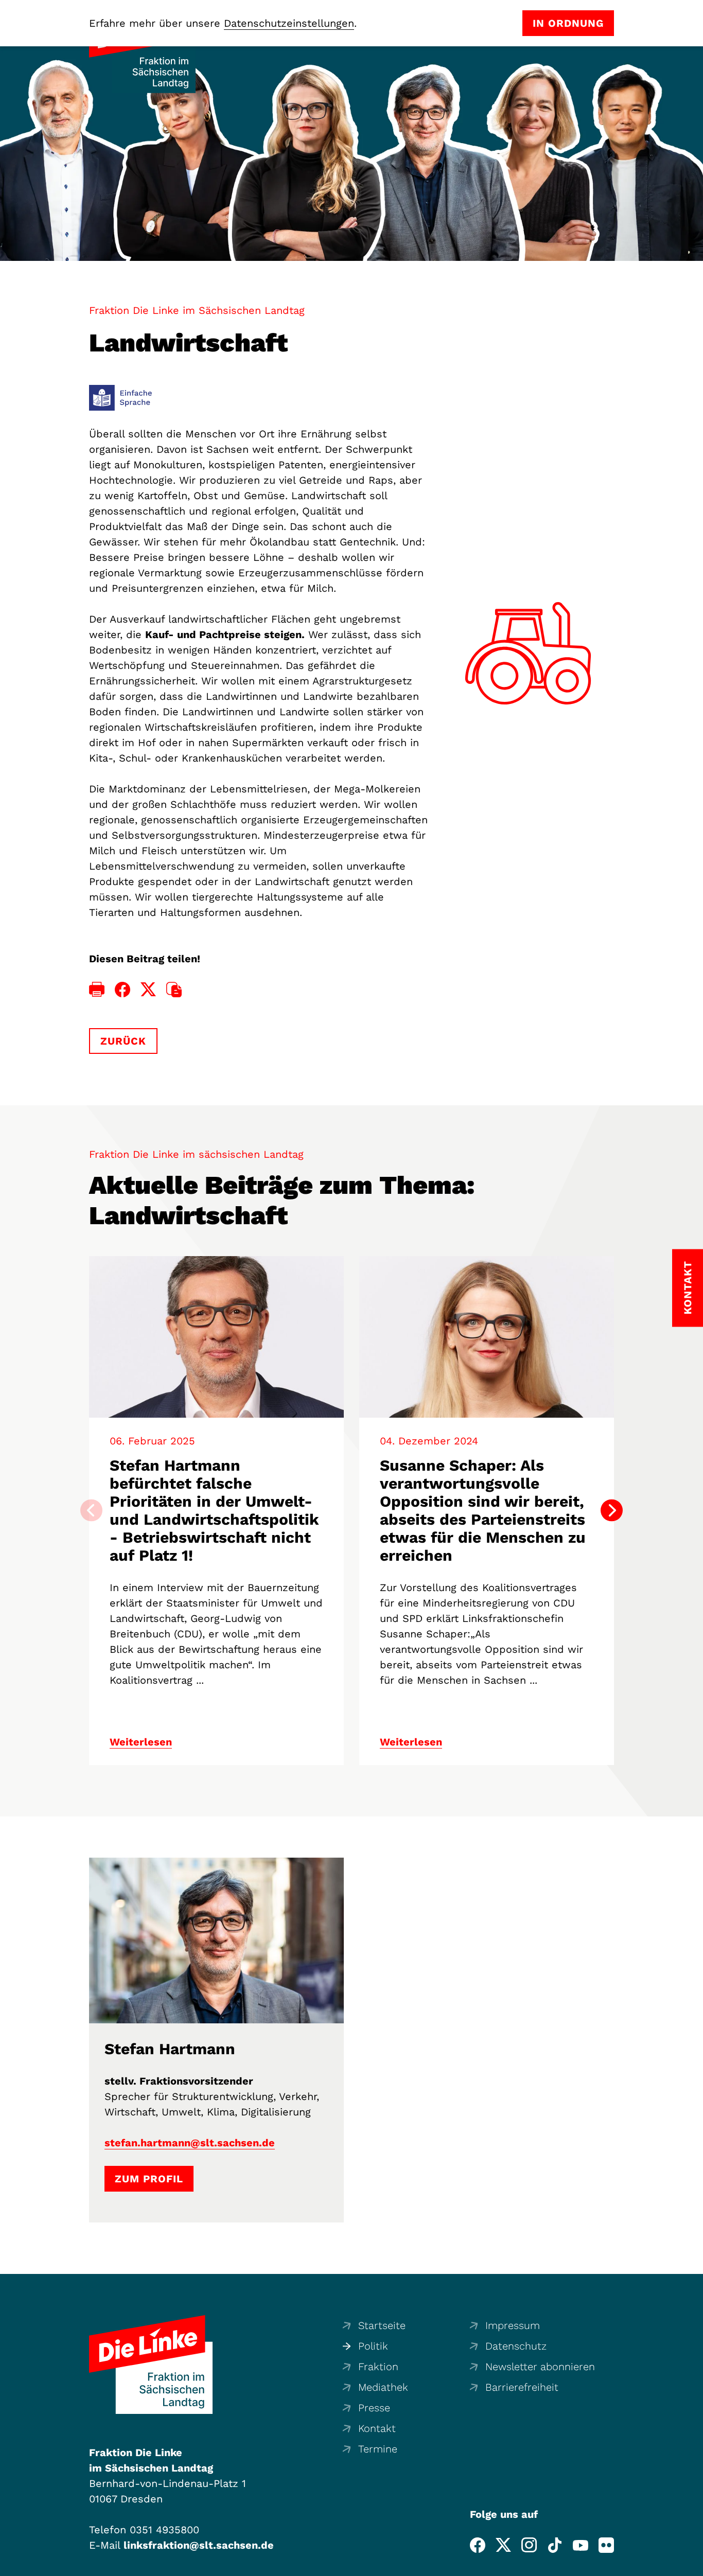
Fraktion (378, 2367)
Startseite (382, 2325)
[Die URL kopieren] (174, 990)
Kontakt (377, 2428)
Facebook (478, 2545)
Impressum (513, 2325)
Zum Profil (149, 2179)
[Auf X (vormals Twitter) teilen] (148, 990)
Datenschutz (516, 2346)
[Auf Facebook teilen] (122, 990)
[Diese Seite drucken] (97, 990)
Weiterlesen (141, 1742)
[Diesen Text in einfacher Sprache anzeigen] (121, 398)
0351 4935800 (164, 2530)
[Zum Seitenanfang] (692, 2565)
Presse (374, 2408)
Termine (378, 2449)
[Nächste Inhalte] (612, 1511)
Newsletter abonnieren (540, 2367)
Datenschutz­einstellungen (289, 23)
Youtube (581, 2545)
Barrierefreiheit (522, 2387)
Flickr (606, 2545)
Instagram (529, 2545)
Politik (373, 2346)
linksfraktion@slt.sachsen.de (199, 2545)
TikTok (555, 2545)
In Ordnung (568, 23)
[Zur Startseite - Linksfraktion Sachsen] (151, 2365)
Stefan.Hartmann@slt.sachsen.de (190, 2143)
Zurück (123, 1041)
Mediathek (383, 2387)
